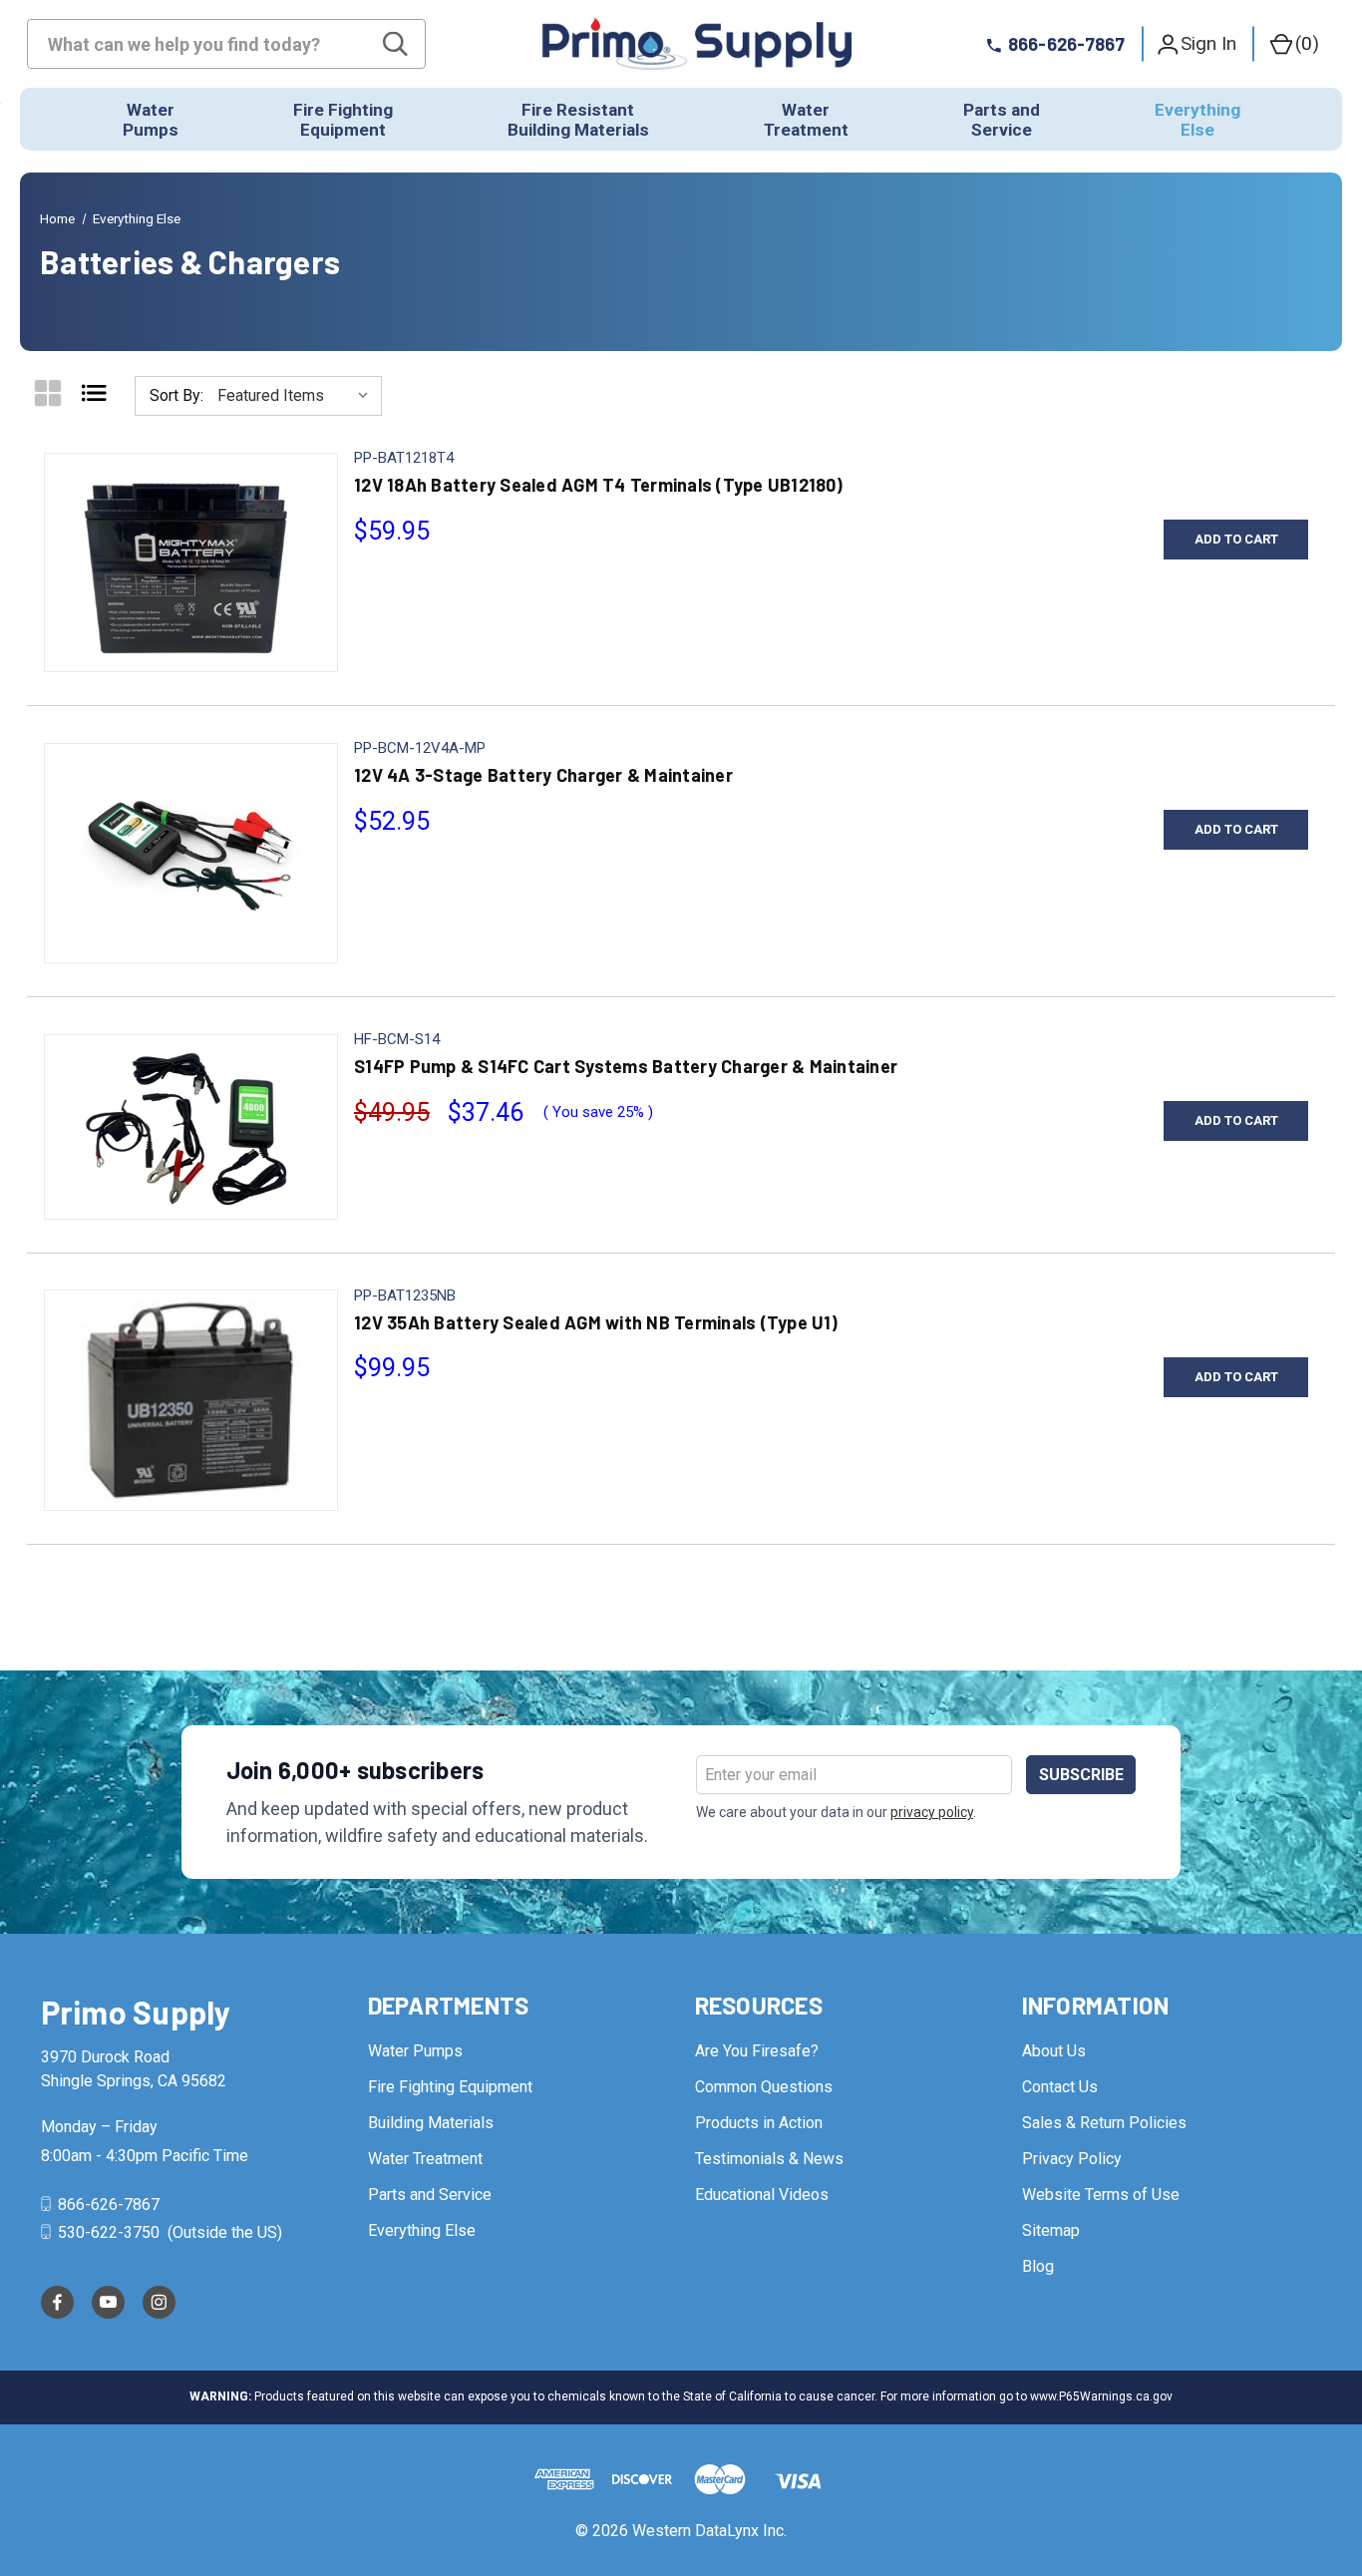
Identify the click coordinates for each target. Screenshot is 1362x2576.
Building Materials (431, 2123)
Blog (1038, 2266)
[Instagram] (159, 2302)
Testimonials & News (769, 2159)
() (1307, 43)
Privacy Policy (1072, 2159)
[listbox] (298, 396)
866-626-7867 (107, 2205)
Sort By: (176, 395)
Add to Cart (1236, 539)
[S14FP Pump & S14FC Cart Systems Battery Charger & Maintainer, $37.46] (191, 1127)
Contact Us (1060, 2087)
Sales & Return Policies (1104, 2123)
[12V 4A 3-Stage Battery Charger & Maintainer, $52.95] (191, 854)
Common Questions (764, 2087)
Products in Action (759, 2123)
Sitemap (1051, 2230)
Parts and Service (430, 2195)
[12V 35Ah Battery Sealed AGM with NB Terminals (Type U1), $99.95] (191, 1400)
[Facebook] (57, 2302)
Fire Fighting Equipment (450, 2087)
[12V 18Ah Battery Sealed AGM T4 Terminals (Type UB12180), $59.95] (191, 562)
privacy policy (932, 1812)
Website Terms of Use (1101, 2195)
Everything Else (422, 2230)
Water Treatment (425, 2159)
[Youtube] (108, 2302)
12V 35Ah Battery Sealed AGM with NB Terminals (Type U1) (596, 1322)
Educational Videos (762, 2195)
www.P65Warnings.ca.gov (1101, 2396)
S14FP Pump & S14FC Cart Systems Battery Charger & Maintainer (626, 1066)
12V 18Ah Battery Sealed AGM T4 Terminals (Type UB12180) (598, 485)
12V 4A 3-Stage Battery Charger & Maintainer (543, 775)
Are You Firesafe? (757, 2051)
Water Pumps (415, 2051)
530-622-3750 (109, 2232)
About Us (1054, 2051)
